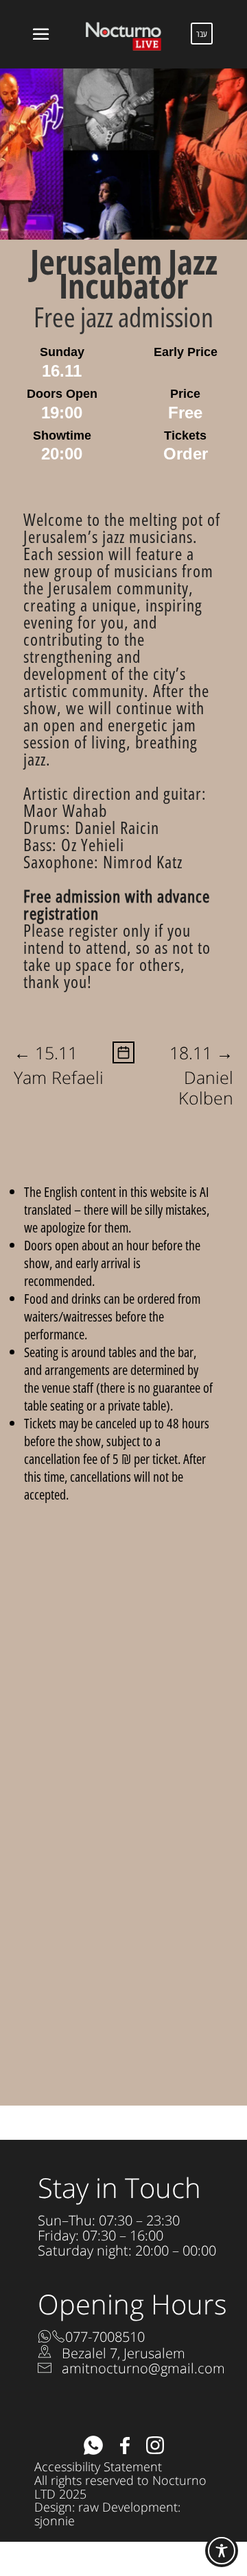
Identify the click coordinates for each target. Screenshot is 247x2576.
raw (89, 2507)
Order (186, 454)
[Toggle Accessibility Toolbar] (222, 2551)
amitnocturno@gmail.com (143, 2368)
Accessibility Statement (98, 2466)
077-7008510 (105, 2337)
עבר (202, 34)
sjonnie (55, 2521)
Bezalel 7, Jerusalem (123, 2353)
